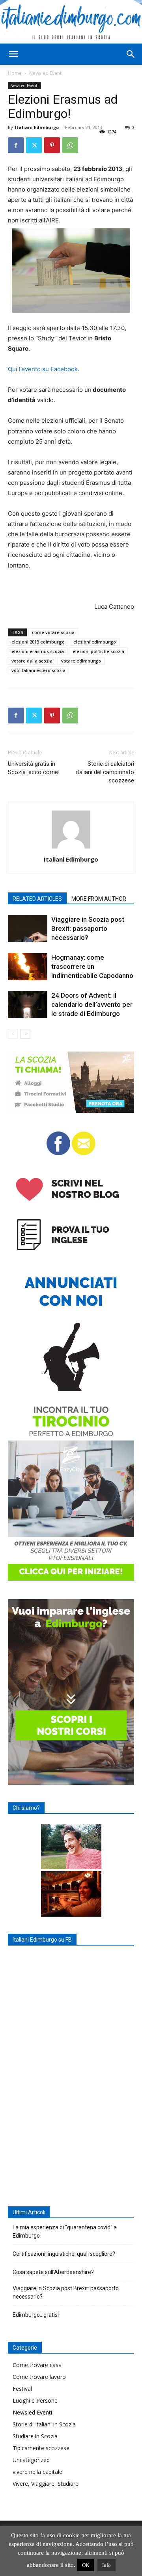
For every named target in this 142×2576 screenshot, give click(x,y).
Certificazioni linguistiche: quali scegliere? (64, 2254)
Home (15, 73)
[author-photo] (71, 848)
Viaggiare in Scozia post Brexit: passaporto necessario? (88, 928)
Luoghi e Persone (35, 2400)
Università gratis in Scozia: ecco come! (34, 768)
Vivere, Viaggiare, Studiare (46, 2484)
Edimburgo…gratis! (36, 2315)
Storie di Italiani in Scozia (44, 2424)
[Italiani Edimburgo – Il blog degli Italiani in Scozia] (71, 22)
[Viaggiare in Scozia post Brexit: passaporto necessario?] (28, 929)
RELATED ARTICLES (37, 899)
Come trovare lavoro (39, 2377)
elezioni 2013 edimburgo (38, 642)
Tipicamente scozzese (41, 2448)
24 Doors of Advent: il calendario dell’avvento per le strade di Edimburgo (92, 1004)
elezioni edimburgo (95, 642)
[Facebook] (16, 145)
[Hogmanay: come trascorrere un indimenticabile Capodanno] (28, 967)
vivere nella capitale (37, 2472)
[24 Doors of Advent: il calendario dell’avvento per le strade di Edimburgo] (28, 1005)
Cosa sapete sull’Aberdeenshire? (53, 2272)
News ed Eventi (46, 73)
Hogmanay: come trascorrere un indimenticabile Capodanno (92, 966)
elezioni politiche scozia (98, 651)
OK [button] (86, 2565)
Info (106, 2565)
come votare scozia (53, 632)
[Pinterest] (52, 145)
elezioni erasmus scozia (38, 651)
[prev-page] (13, 1034)
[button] (13, 54)
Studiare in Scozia (35, 2436)
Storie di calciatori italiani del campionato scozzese (105, 772)
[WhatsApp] (70, 145)
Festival (22, 2389)
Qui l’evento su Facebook (43, 369)
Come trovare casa (37, 2365)
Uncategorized (31, 2460)
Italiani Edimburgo (37, 127)
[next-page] (25, 1034)
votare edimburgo (81, 661)
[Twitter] (34, 145)
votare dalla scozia (32, 661)
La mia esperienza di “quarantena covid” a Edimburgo (65, 2231)
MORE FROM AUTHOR (99, 899)
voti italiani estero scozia (38, 670)
